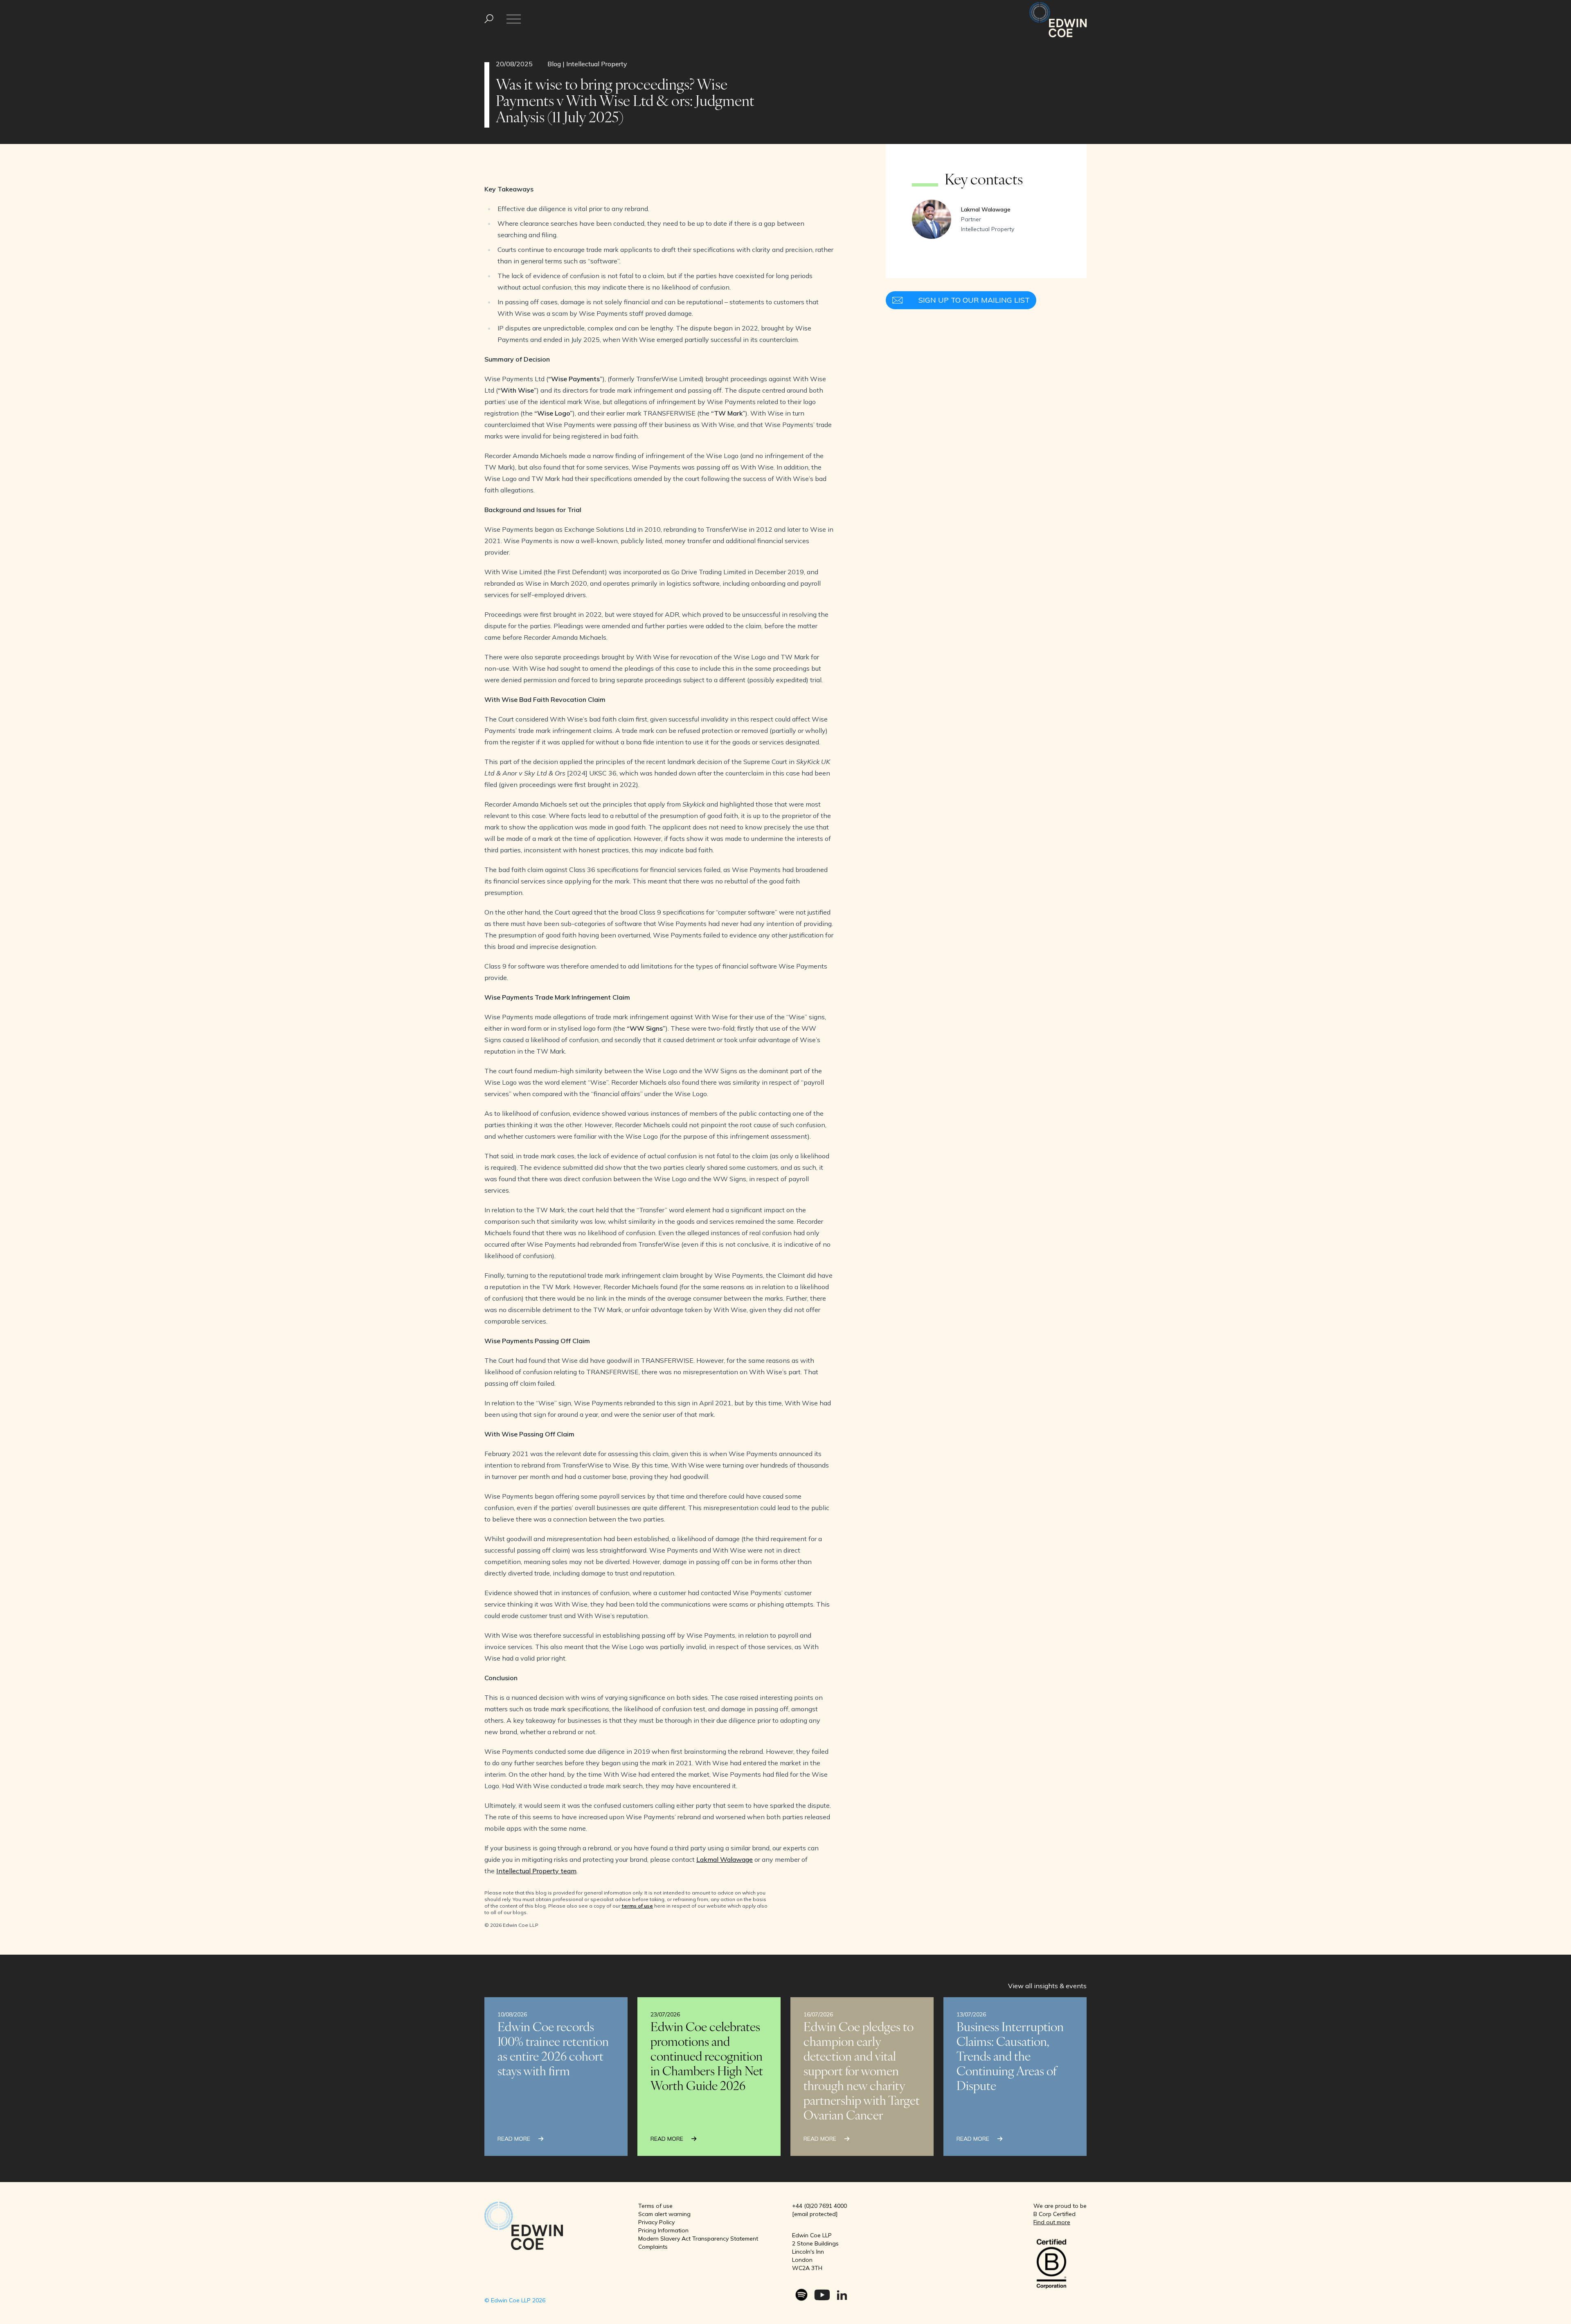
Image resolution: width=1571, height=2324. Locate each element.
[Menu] (489, 19)
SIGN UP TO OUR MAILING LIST (974, 300)
